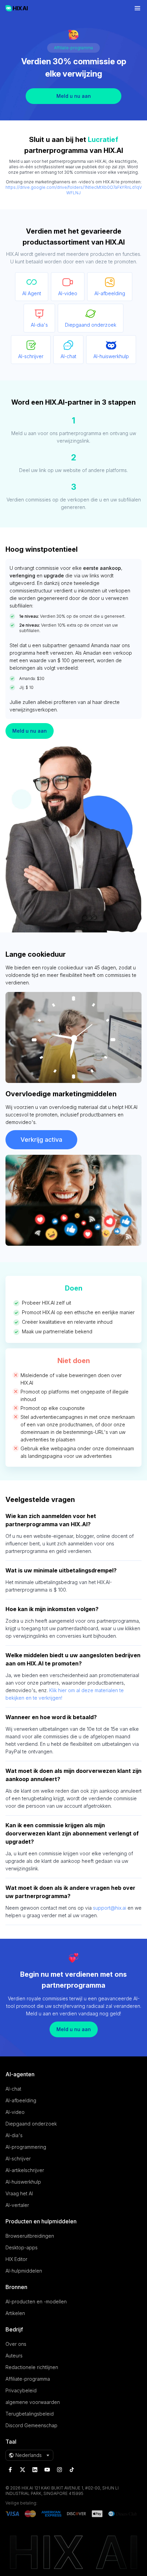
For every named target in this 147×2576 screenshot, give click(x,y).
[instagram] (59, 2470)
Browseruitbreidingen (30, 2236)
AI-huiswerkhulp (23, 2182)
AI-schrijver (18, 2159)
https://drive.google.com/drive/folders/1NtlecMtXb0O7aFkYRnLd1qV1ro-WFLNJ (73, 190)
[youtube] (47, 2470)
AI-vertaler (17, 2205)
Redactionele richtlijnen (32, 2367)
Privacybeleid (21, 2390)
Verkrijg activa (41, 1140)
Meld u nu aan (74, 96)
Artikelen (15, 2313)
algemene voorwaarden (33, 2402)
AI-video (15, 2112)
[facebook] (10, 2470)
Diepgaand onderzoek (31, 2124)
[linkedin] (35, 2470)
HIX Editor (16, 2259)
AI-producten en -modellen (36, 2302)
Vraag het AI (19, 2193)
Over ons (16, 2344)
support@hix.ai (110, 1908)
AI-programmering (26, 2147)
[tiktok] (72, 2470)
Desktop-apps (22, 2247)
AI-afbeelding (21, 2100)
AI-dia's (14, 2135)
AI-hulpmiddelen (24, 2271)
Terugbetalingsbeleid (30, 2414)
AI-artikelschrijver (25, 2170)
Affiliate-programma (28, 2379)
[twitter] (23, 2470)
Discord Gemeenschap (31, 2425)
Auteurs (14, 2356)
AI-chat (13, 2089)
